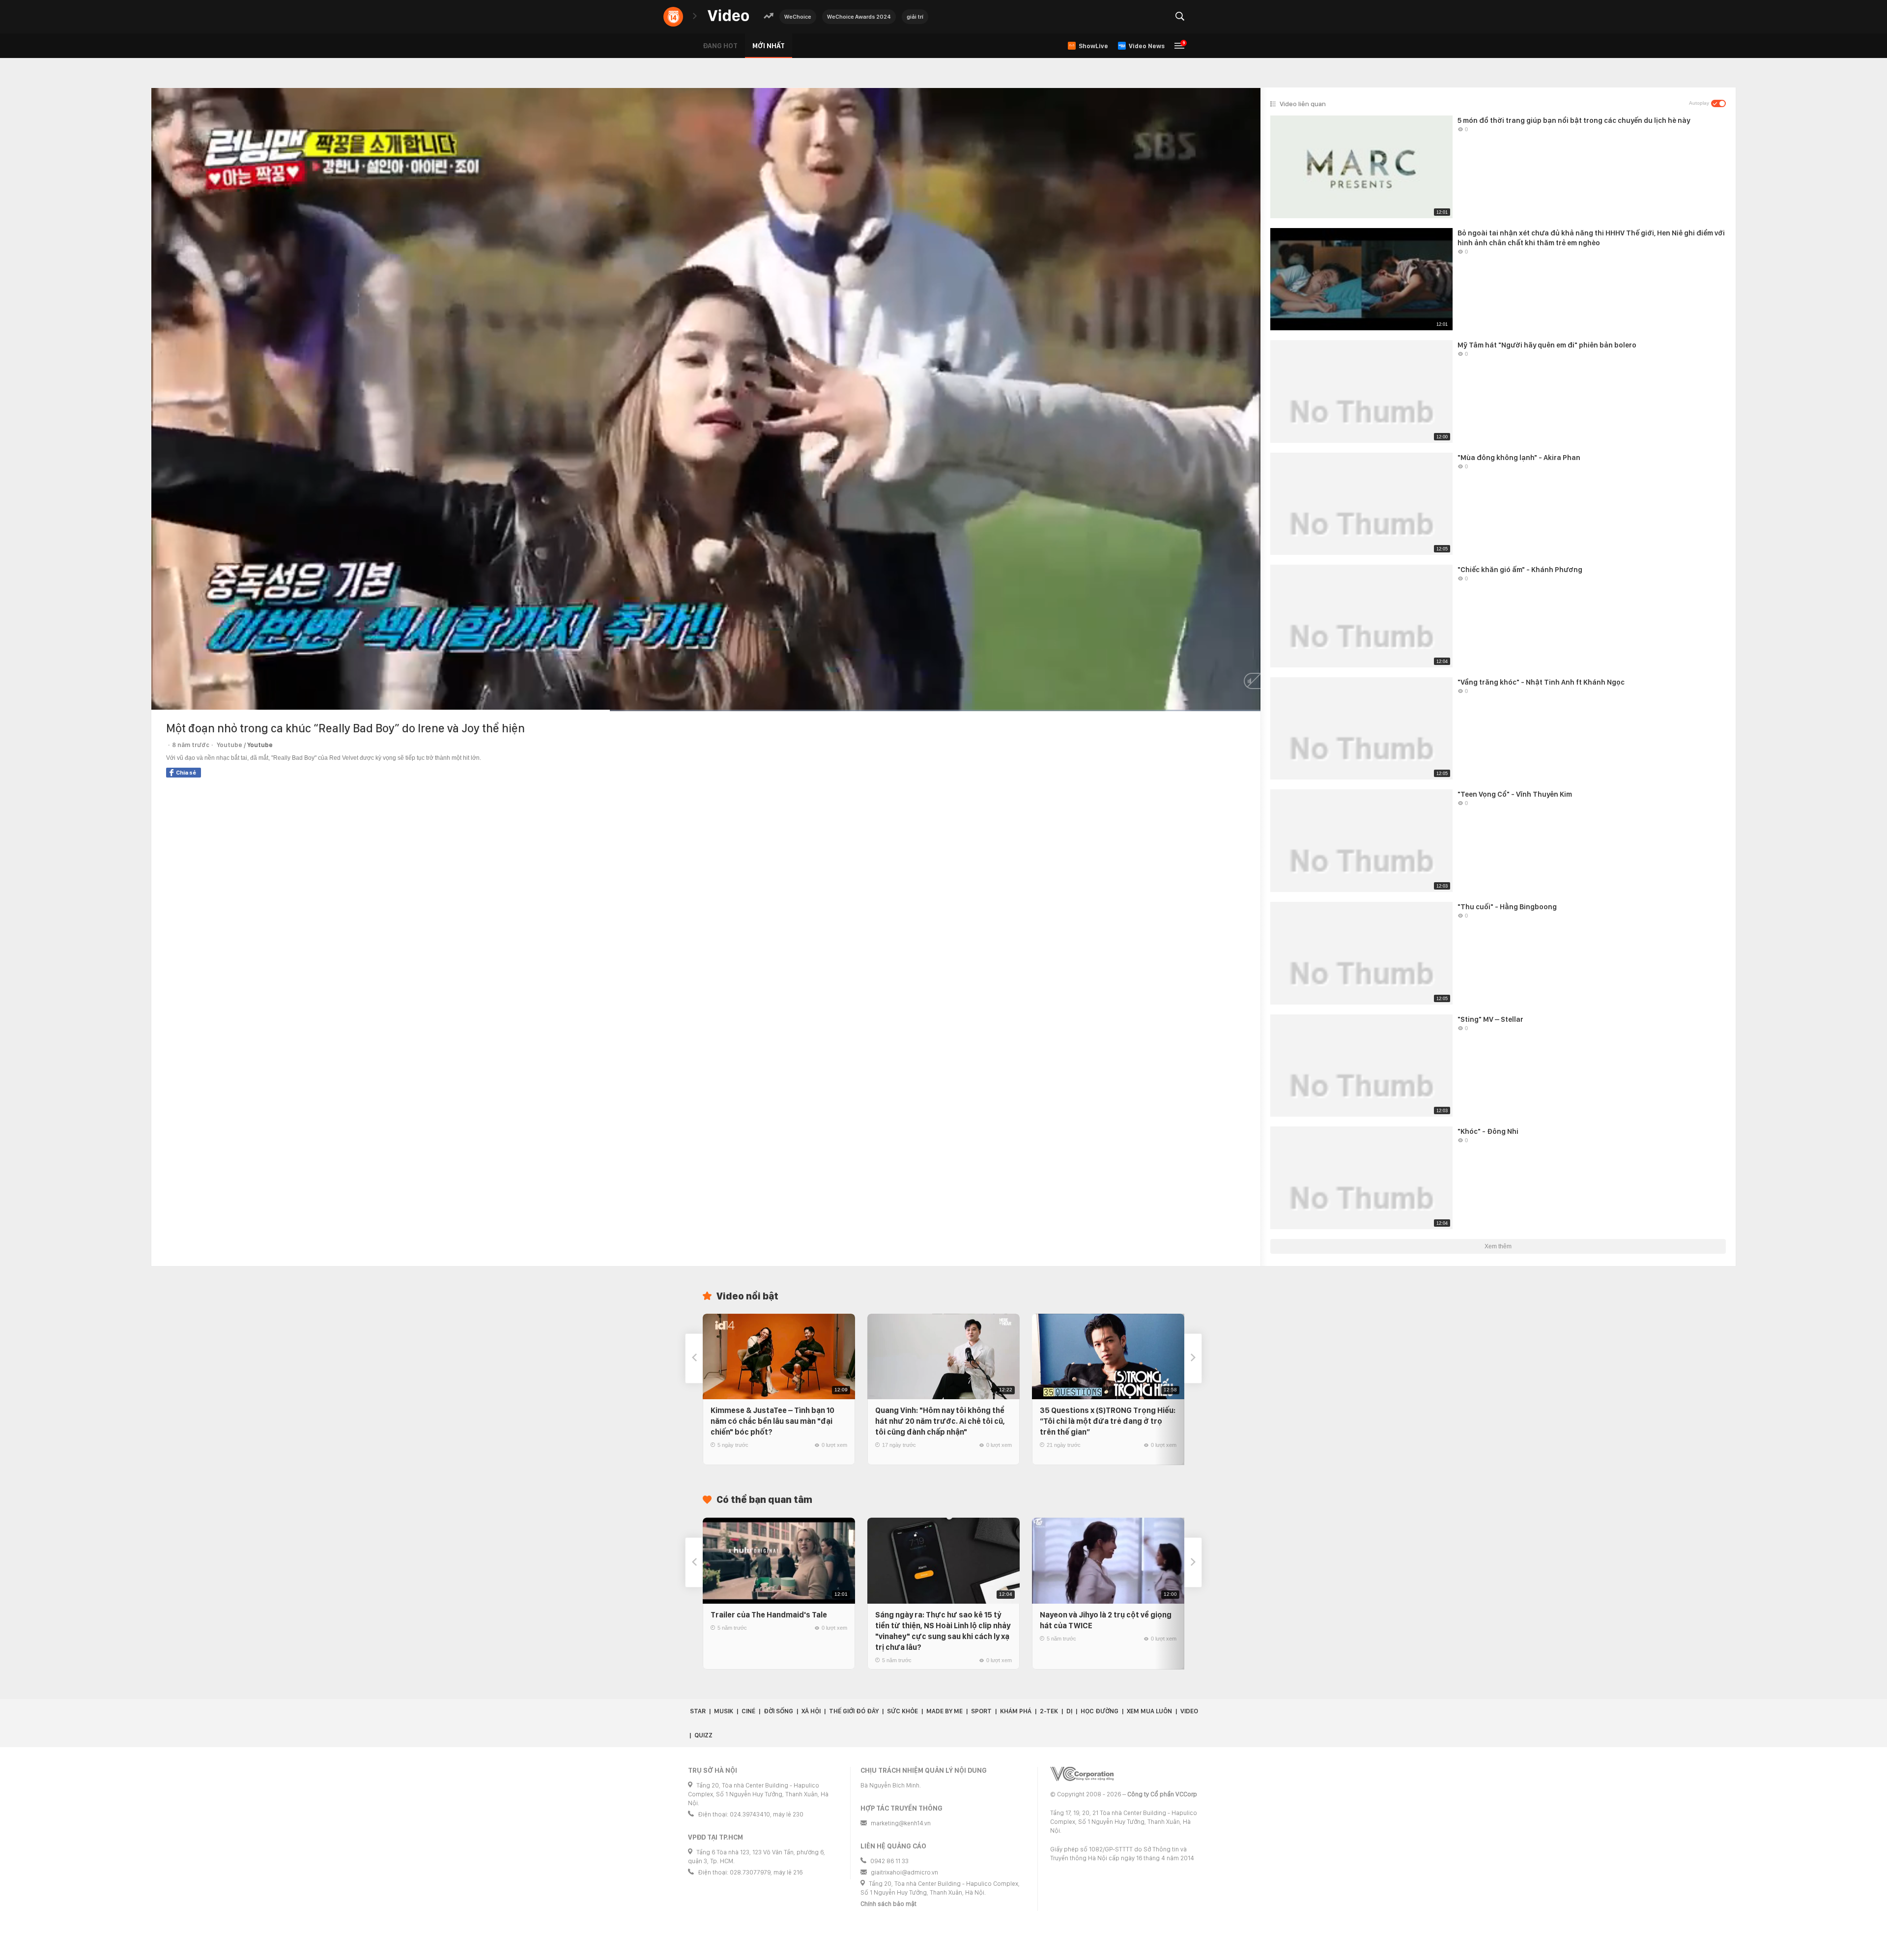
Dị (1069, 1711)
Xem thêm (1498, 1246)
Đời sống (778, 1711)
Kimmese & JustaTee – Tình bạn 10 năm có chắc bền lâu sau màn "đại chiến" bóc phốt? (772, 1421)
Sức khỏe (902, 1711)
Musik (724, 1711)
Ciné (748, 1711)
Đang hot (720, 46)
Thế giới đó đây (854, 1711)
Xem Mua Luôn (1149, 1711)
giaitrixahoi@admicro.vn (904, 1872)
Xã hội (811, 1711)
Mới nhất (769, 46)
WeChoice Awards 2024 (859, 17)
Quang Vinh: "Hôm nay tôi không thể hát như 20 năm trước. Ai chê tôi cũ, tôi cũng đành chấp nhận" (940, 1421)
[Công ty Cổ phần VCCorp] (1082, 1774)
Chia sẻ (186, 773)
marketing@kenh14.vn (901, 1823)
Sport (981, 1711)
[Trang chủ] (728, 16)
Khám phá (1016, 1711)
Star (698, 1711)
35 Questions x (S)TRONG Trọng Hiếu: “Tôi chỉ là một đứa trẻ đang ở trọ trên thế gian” (1108, 1421)
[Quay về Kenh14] (673, 17)
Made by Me (944, 1711)
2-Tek (1049, 1711)
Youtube (260, 745)
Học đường (1100, 1711)
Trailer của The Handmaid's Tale (769, 1615)
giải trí (915, 17)
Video (1189, 1711)
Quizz (703, 1735)
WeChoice (798, 17)
